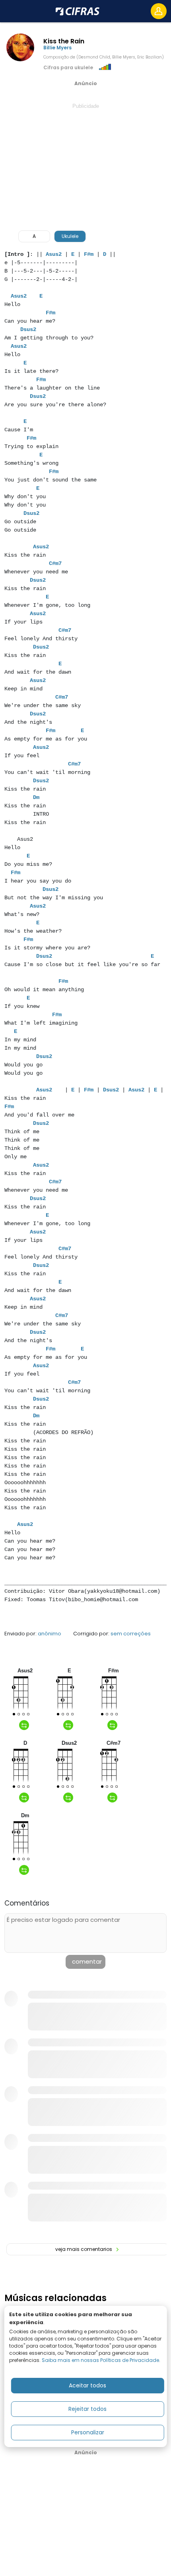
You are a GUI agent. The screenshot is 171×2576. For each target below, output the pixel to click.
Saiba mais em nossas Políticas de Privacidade (100, 2360)
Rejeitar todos (87, 2409)
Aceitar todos (87, 2385)
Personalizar (88, 2432)
